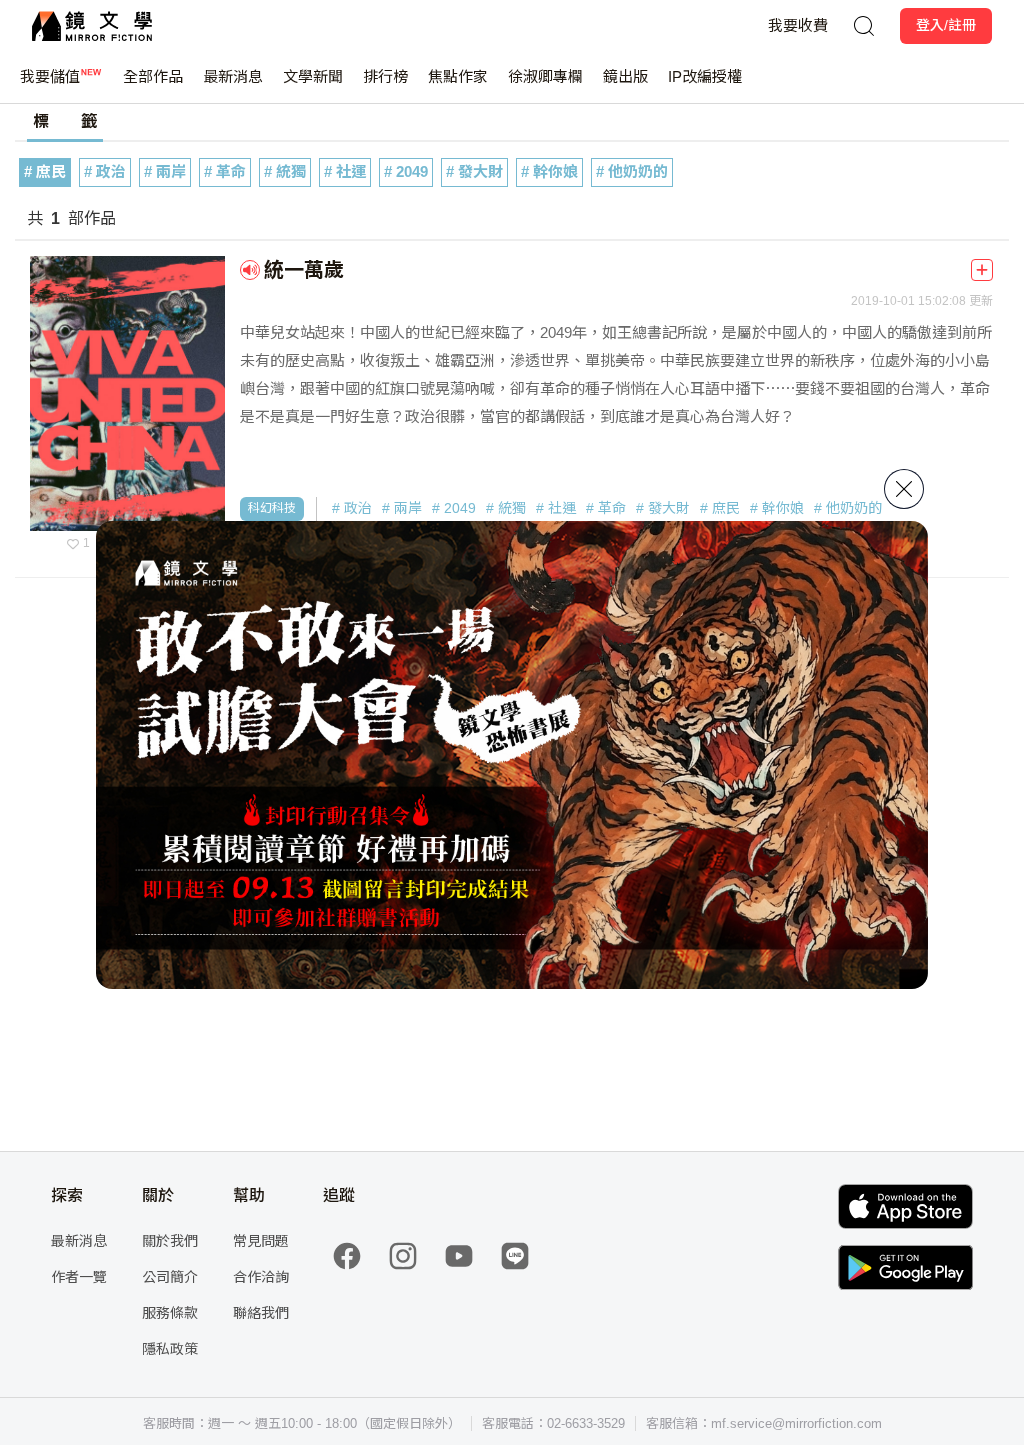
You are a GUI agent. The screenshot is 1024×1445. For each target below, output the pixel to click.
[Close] (904, 489)
